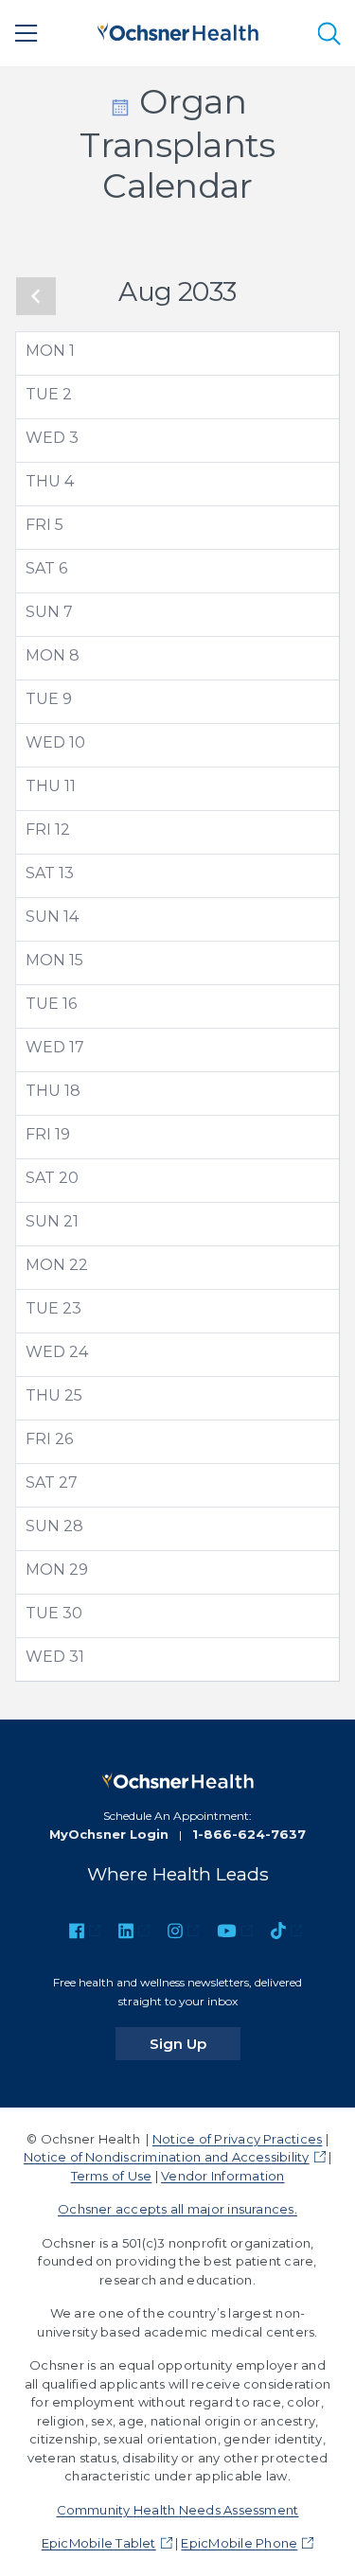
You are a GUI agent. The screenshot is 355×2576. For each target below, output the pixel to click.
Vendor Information (222, 2176)
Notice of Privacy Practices (237, 2139)
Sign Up (195, 2043)
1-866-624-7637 (249, 1834)
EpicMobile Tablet (99, 2543)
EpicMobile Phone (239, 2543)
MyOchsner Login (109, 1834)
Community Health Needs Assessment (178, 2510)
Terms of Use (112, 2176)
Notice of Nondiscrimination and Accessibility (167, 2157)
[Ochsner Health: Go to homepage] (178, 30)
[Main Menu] (27, 33)
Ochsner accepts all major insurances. (177, 2209)
